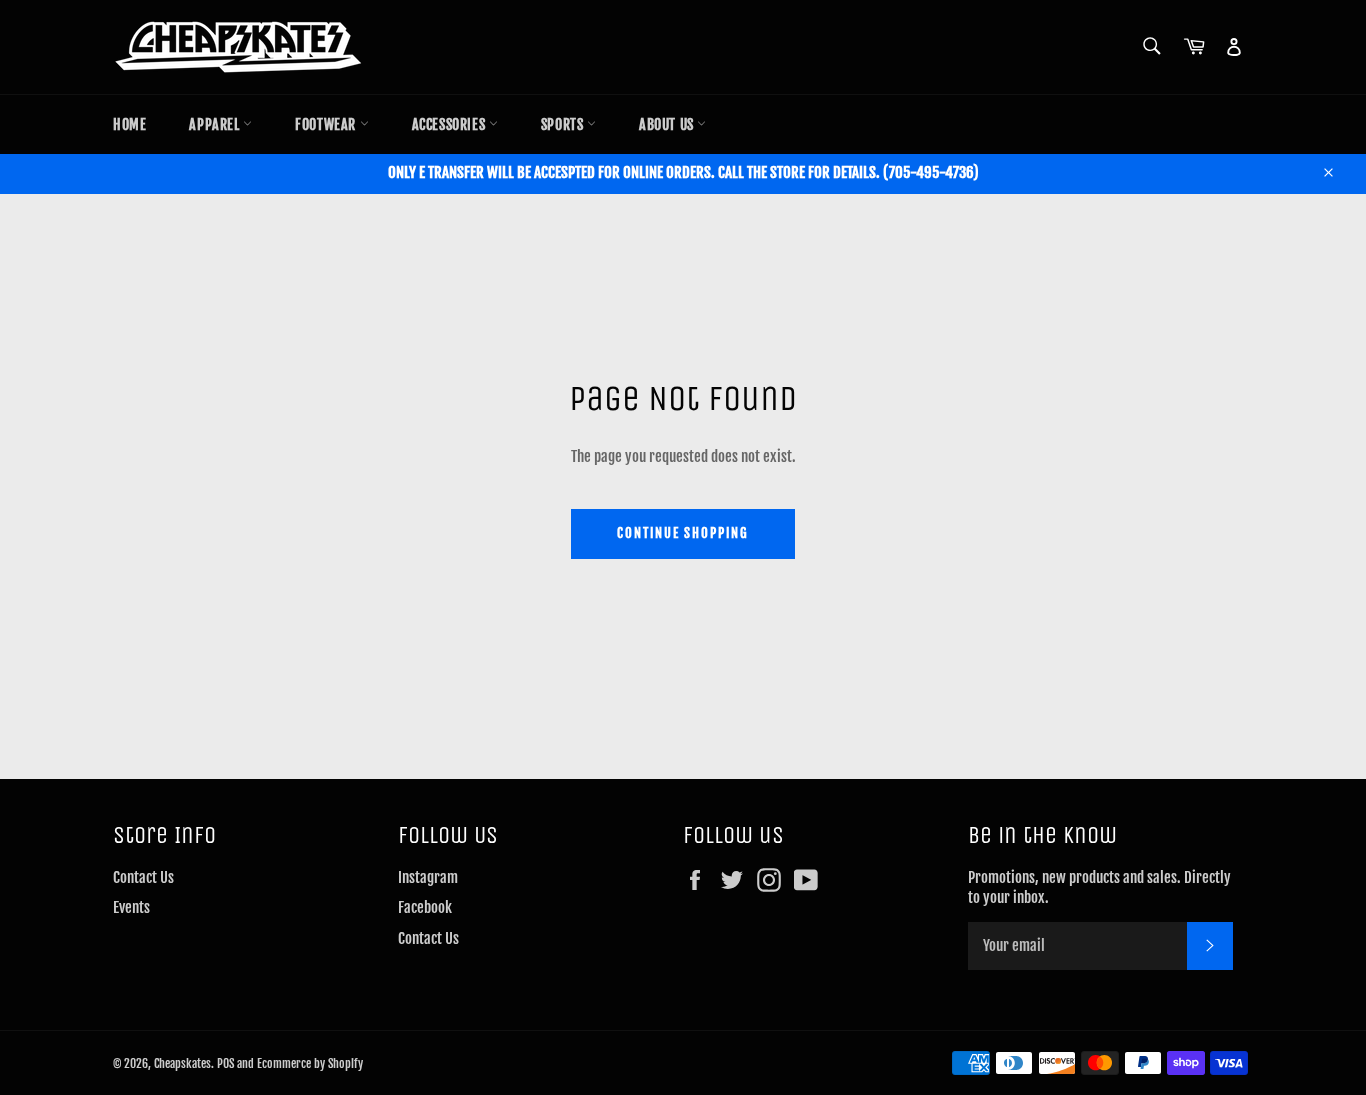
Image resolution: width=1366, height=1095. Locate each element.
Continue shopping (683, 533)
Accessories (450, 124)
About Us (668, 124)
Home (129, 124)
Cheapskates (182, 1063)
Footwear (327, 124)
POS (225, 1063)
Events (131, 907)
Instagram (428, 877)
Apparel (216, 124)
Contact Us (143, 877)
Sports (564, 124)
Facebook (425, 907)
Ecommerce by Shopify (310, 1063)
